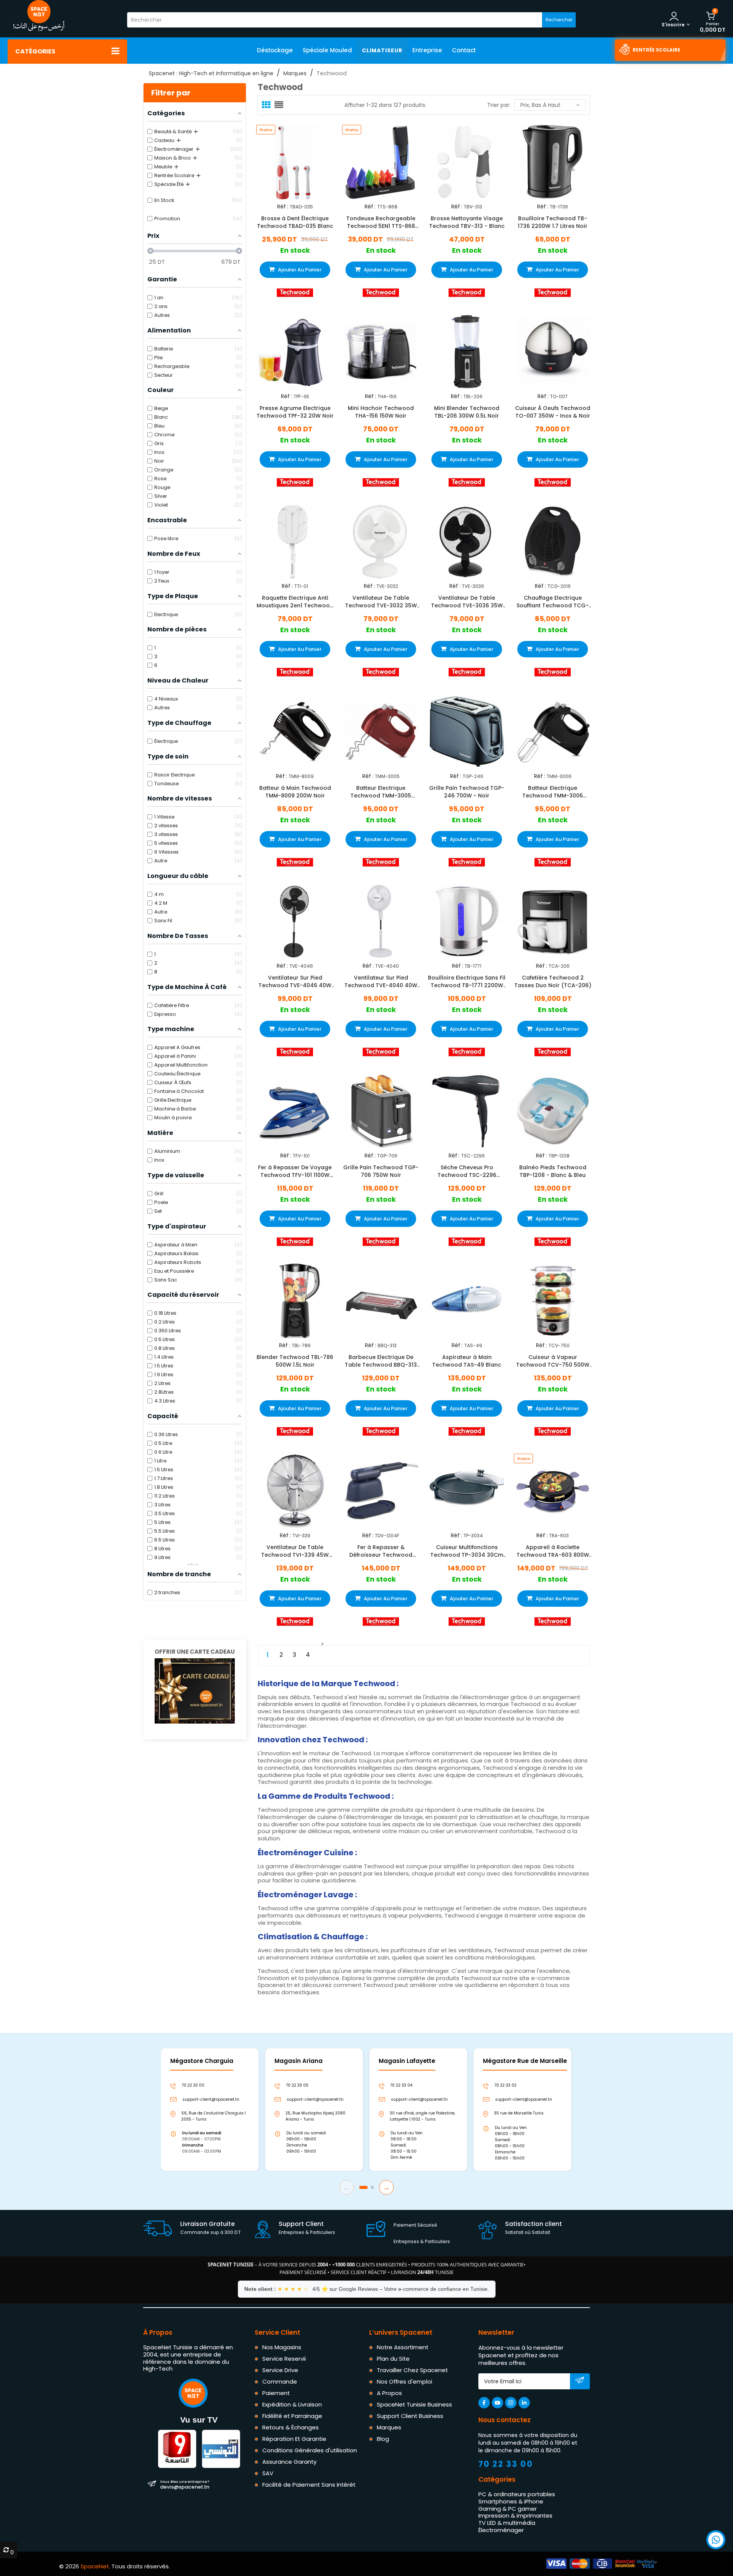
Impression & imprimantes (515, 2515)
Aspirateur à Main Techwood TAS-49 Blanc (467, 1361)
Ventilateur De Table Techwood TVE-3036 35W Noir (467, 602)
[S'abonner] (580, 2382)
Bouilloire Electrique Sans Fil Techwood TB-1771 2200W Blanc (467, 981)
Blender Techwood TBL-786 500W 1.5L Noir (295, 1361)
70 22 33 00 (506, 2464)
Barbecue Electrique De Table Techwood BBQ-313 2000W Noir (381, 1361)
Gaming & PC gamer (508, 2509)
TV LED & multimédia (507, 2523)
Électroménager (501, 2530)
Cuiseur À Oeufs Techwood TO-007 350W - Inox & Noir (553, 412)
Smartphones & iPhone (511, 2501)
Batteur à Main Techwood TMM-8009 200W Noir (295, 791)
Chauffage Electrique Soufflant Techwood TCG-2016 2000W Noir (553, 602)
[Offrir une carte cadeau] (195, 1690)
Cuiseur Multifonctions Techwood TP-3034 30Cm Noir (467, 1551)
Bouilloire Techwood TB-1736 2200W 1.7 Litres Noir (553, 222)
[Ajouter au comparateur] (288, 161)
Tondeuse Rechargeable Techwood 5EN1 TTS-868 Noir (381, 222)
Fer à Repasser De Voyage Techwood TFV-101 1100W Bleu (295, 1171)
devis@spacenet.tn (185, 2484)
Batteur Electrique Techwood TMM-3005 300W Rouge (381, 791)
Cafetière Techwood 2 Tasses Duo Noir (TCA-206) (553, 981)
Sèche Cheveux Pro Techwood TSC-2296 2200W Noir (467, 1171)
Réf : (283, 207)
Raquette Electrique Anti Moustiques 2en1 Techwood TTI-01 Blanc (295, 602)
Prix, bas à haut (540, 105)
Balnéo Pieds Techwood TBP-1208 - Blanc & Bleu (553, 1171)
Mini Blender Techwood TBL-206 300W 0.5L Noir (467, 412)
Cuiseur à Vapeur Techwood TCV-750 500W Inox (553, 1361)
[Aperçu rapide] (302, 161)
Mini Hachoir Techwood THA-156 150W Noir (381, 412)
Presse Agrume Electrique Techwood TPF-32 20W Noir (295, 412)
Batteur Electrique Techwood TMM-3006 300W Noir (553, 791)
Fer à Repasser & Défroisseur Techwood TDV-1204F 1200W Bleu (381, 1551)
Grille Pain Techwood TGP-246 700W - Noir (467, 791)
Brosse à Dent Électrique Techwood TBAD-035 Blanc (295, 222)
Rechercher (559, 20)
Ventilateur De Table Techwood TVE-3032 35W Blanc (381, 602)
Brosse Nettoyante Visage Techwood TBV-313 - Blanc (467, 222)
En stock (295, 251)
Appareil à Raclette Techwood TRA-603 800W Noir (553, 1551)
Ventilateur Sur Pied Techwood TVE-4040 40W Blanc (381, 981)
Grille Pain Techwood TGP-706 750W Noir (381, 1171)
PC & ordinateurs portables (517, 2494)
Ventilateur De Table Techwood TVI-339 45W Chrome (295, 1551)
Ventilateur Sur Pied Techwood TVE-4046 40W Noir (295, 981)
